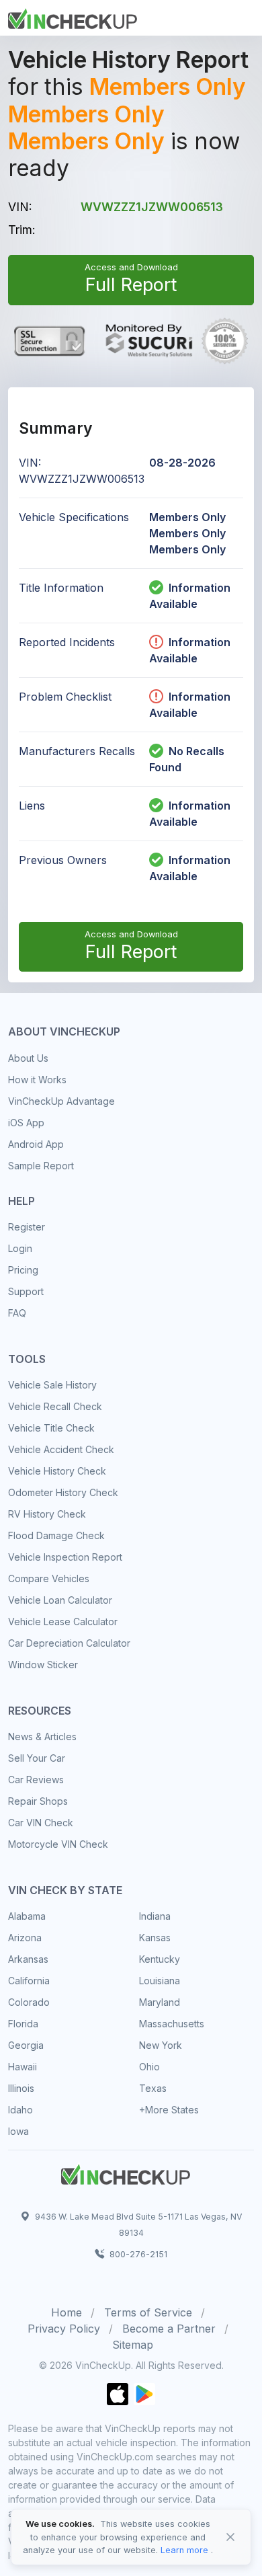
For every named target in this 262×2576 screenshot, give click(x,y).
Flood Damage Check (56, 1535)
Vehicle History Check (57, 1471)
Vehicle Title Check (51, 1428)
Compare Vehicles (49, 1578)
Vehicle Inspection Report (65, 1557)
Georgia (26, 2045)
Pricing (23, 1270)
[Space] (126, 2173)
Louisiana (160, 1981)
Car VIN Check (41, 1823)
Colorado (29, 2002)
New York (161, 2045)
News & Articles (42, 1736)
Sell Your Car (37, 1758)
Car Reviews (36, 1780)
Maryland (160, 2002)
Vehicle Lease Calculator (63, 1622)
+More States (169, 2110)
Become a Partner (169, 2329)
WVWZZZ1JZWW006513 (152, 207)
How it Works (37, 1080)
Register (27, 1227)
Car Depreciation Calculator (69, 1643)
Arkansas (28, 1959)
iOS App (26, 1123)
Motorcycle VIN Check (58, 1844)
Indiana (155, 1916)
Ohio (149, 2067)
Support (26, 1291)
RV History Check (47, 1514)
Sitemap (133, 2345)
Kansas (155, 1938)
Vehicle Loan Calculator (60, 1600)
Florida (23, 2024)
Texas (153, 2088)
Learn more (184, 2550)
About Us (28, 1058)
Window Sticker (43, 1665)
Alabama (27, 1916)
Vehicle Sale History (52, 1385)
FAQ (17, 1313)
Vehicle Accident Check (61, 1449)
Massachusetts (172, 2024)
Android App (36, 1144)
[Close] (230, 2537)
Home (67, 2312)
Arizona (25, 1938)
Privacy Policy (64, 2329)
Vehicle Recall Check (55, 1406)
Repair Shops (38, 1801)
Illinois (21, 2088)
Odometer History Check (63, 1492)
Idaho (20, 2110)
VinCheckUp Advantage (61, 1101)
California (29, 1981)
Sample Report (41, 1166)
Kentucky (160, 1959)
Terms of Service (148, 2312)
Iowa (18, 2131)
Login (20, 1248)
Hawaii (23, 2067)
